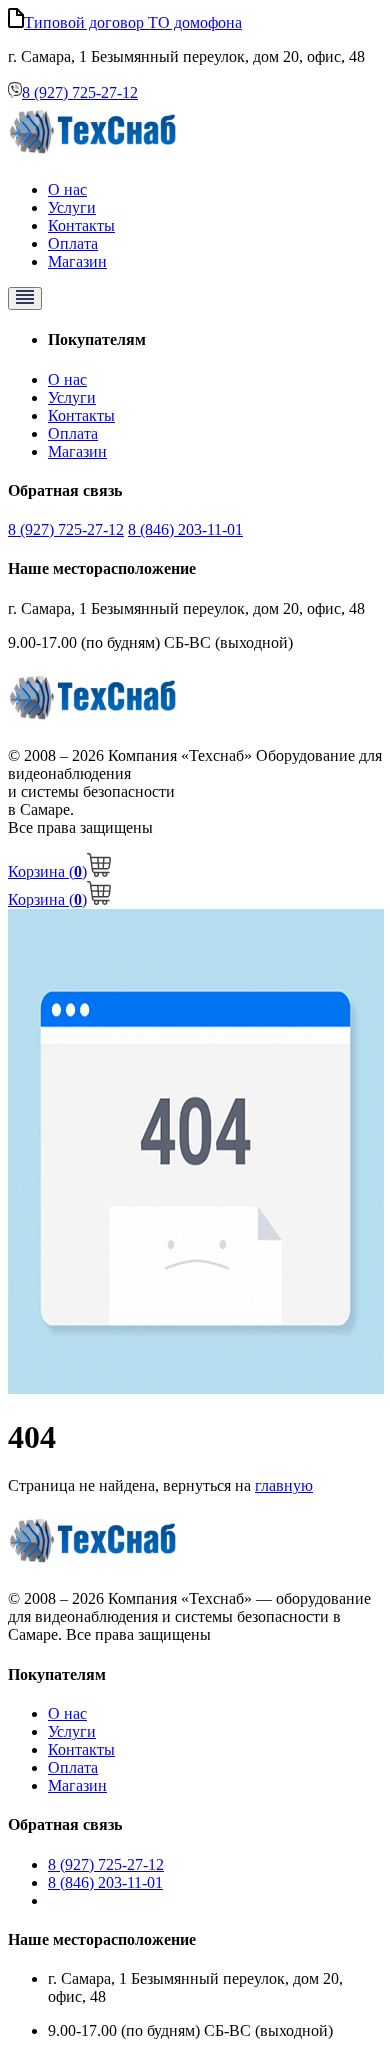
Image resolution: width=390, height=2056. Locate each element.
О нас (67, 189)
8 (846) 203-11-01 (185, 529)
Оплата (73, 243)
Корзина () (47, 871)
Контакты (81, 225)
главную (284, 1485)
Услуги (72, 207)
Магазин (77, 261)
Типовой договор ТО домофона (133, 22)
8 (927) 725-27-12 (80, 92)
